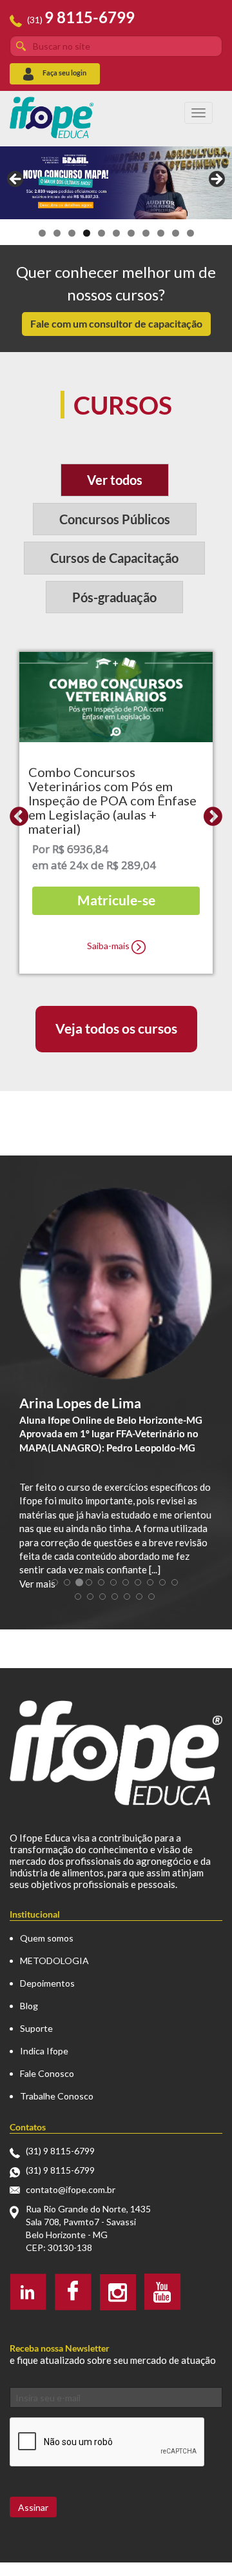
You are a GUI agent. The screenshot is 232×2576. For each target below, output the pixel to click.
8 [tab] (146, 233)
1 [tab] (42, 233)
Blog (29, 2006)
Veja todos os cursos (116, 1028)
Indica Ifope (44, 2051)
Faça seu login (64, 73)
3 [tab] (72, 233)
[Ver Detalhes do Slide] (116, 183)
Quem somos (47, 1938)
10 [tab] (176, 233)
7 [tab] (131, 233)
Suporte (36, 2028)
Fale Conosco (47, 2073)
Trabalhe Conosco (57, 2096)
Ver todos (115, 480)
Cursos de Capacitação (114, 558)
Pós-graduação (114, 597)
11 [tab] (190, 233)
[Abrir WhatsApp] (200, 2543)
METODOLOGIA (54, 1961)
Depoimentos (47, 1983)
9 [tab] (161, 233)
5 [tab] (101, 233)
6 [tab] (116, 233)
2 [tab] (57, 233)
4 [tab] (87, 233)
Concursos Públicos (115, 519)
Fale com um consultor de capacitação (116, 323)
